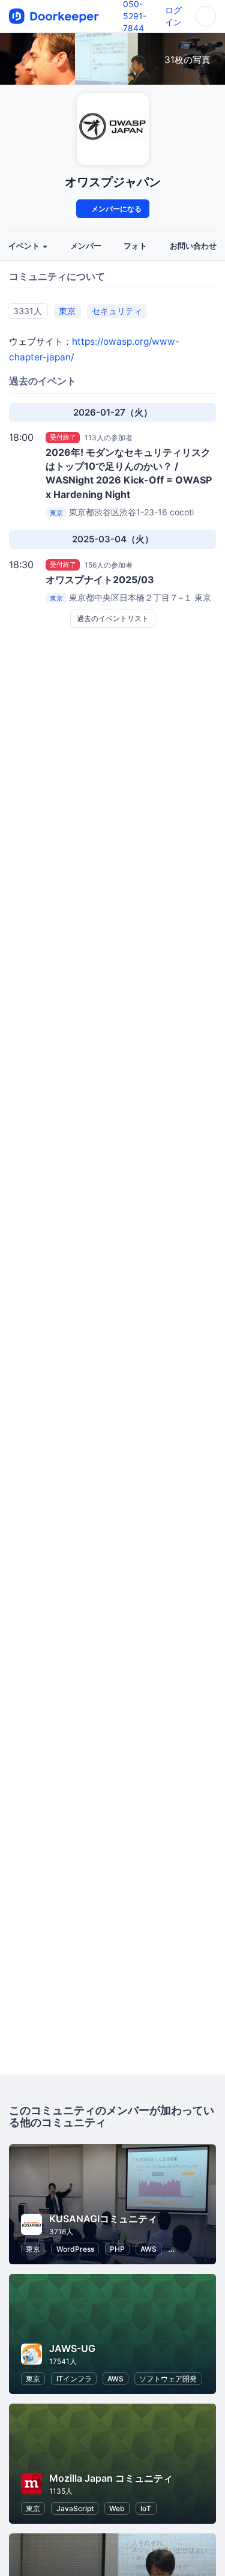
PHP (117, 2249)
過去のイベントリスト (113, 618)
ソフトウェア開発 (168, 2379)
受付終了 (63, 437)
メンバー (86, 246)
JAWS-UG (72, 2348)
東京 (67, 311)
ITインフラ (74, 2379)
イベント (25, 246)
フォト (135, 246)
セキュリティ (117, 311)
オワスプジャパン (113, 182)
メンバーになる (115, 209)
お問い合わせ (193, 246)
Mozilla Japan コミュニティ (111, 2478)
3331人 (28, 311)
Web (117, 2508)
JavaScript (75, 2508)
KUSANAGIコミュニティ (103, 2219)
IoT (146, 2508)
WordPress (75, 2249)
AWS (148, 2249)
